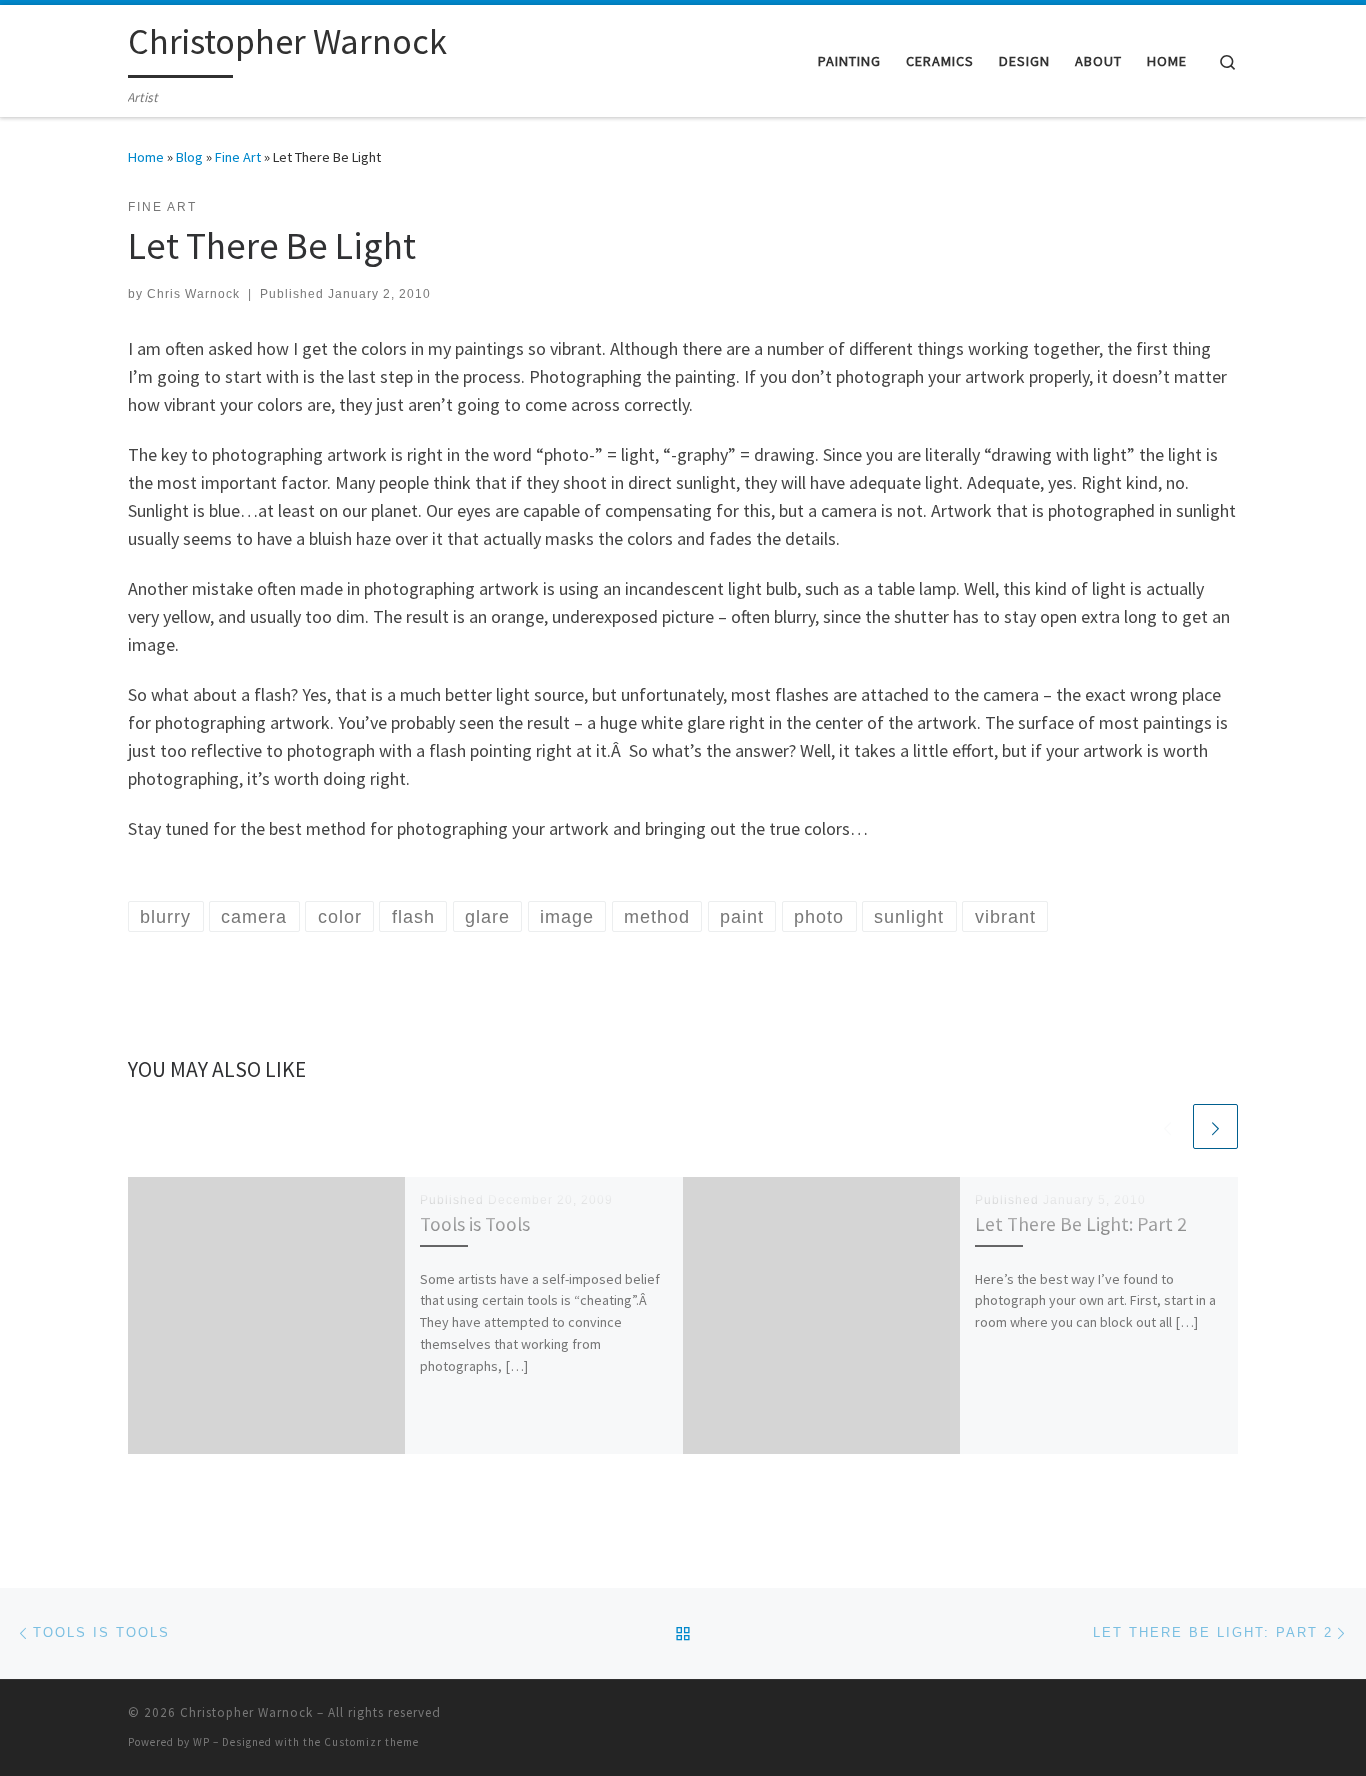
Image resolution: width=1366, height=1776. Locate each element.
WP (201, 1742)
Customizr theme (371, 1742)
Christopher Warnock (246, 1712)
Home (146, 157)
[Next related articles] (1215, 1126)
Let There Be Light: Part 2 (1081, 1224)
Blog (189, 157)
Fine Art (238, 157)
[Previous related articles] (1167, 1126)
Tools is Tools (475, 1224)
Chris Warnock (193, 294)
